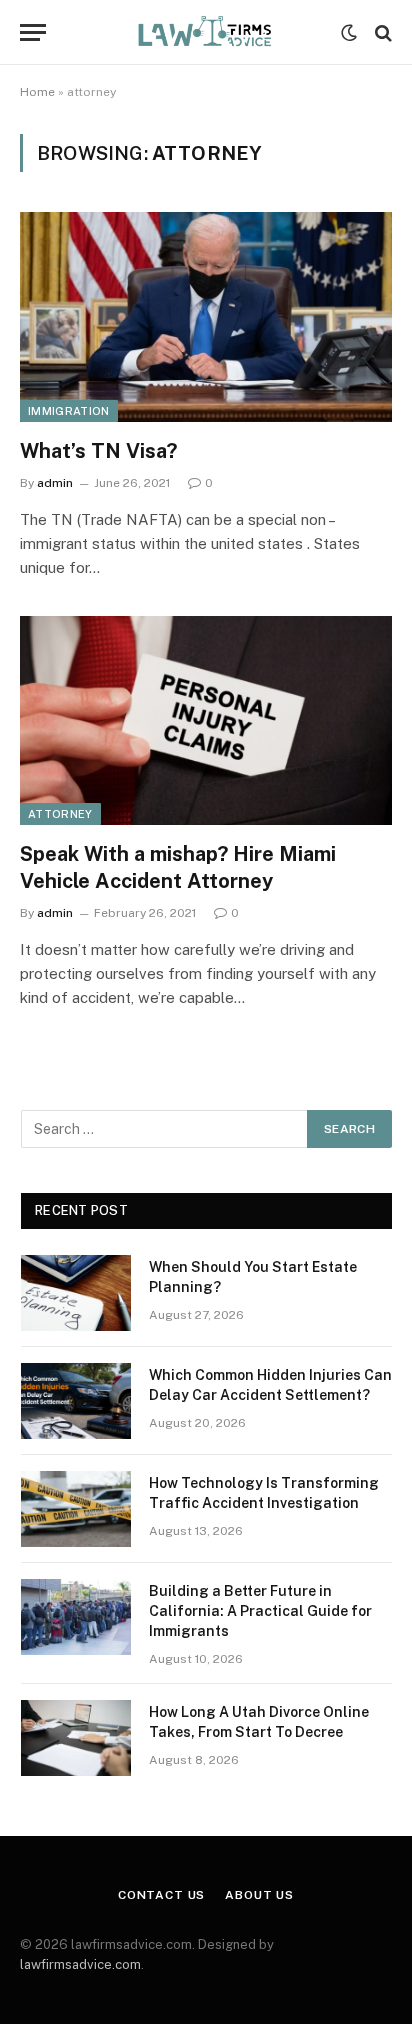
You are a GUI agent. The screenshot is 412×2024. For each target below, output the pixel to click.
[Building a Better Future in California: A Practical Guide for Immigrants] (76, 1617)
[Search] (381, 32)
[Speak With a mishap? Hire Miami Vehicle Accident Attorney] (206, 720)
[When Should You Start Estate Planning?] (76, 1293)
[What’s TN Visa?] (206, 316)
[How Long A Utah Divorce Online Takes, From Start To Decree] (76, 1738)
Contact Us (161, 1895)
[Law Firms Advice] (205, 32)
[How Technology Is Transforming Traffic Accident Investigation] (76, 1509)
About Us (259, 1895)
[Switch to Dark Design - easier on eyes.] (349, 33)
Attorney (60, 814)
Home (37, 92)
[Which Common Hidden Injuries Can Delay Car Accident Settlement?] (76, 1401)
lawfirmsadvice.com (80, 1964)
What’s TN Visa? (98, 451)
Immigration (69, 411)
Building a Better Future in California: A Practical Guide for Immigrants (260, 1611)
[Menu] (33, 32)
